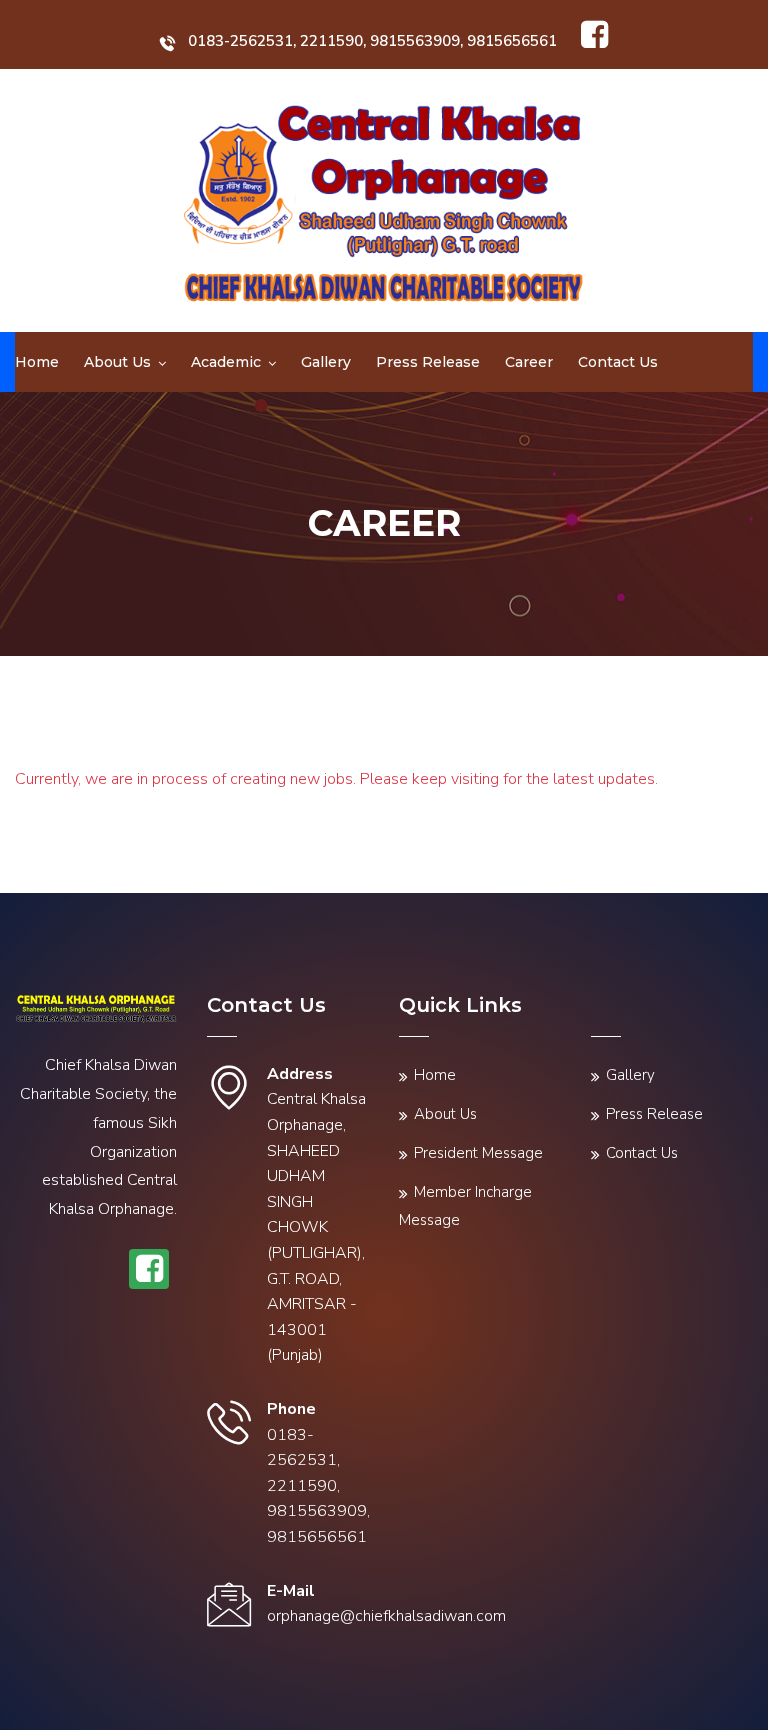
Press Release (428, 362)
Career (529, 362)
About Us (117, 362)
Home (37, 362)
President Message (478, 1153)
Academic (226, 362)
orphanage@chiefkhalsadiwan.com (386, 1616)
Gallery (326, 362)
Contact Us (618, 362)
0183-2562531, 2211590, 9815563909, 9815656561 (372, 41)
